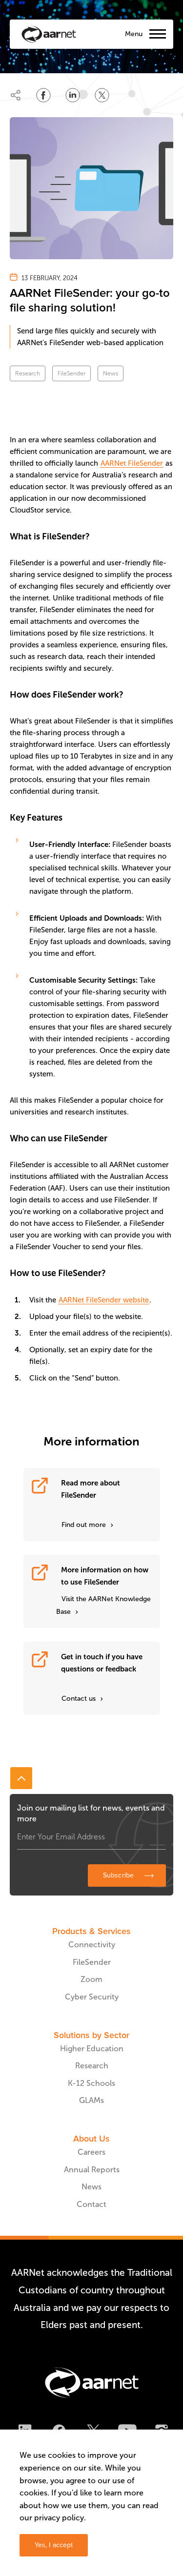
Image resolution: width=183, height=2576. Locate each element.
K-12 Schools (91, 2083)
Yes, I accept (54, 2545)
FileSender (71, 373)
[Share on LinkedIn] (73, 95)
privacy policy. (60, 2518)
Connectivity (92, 1945)
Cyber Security (92, 1997)
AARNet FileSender (132, 463)
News (111, 373)
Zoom (91, 1979)
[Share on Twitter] (102, 95)
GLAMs (91, 2100)
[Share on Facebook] (43, 95)
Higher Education (92, 2049)
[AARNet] (49, 34)
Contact (91, 2204)
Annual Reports (92, 2170)
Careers (91, 2152)
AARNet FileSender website (104, 1300)
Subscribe (118, 1875)
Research (28, 373)
